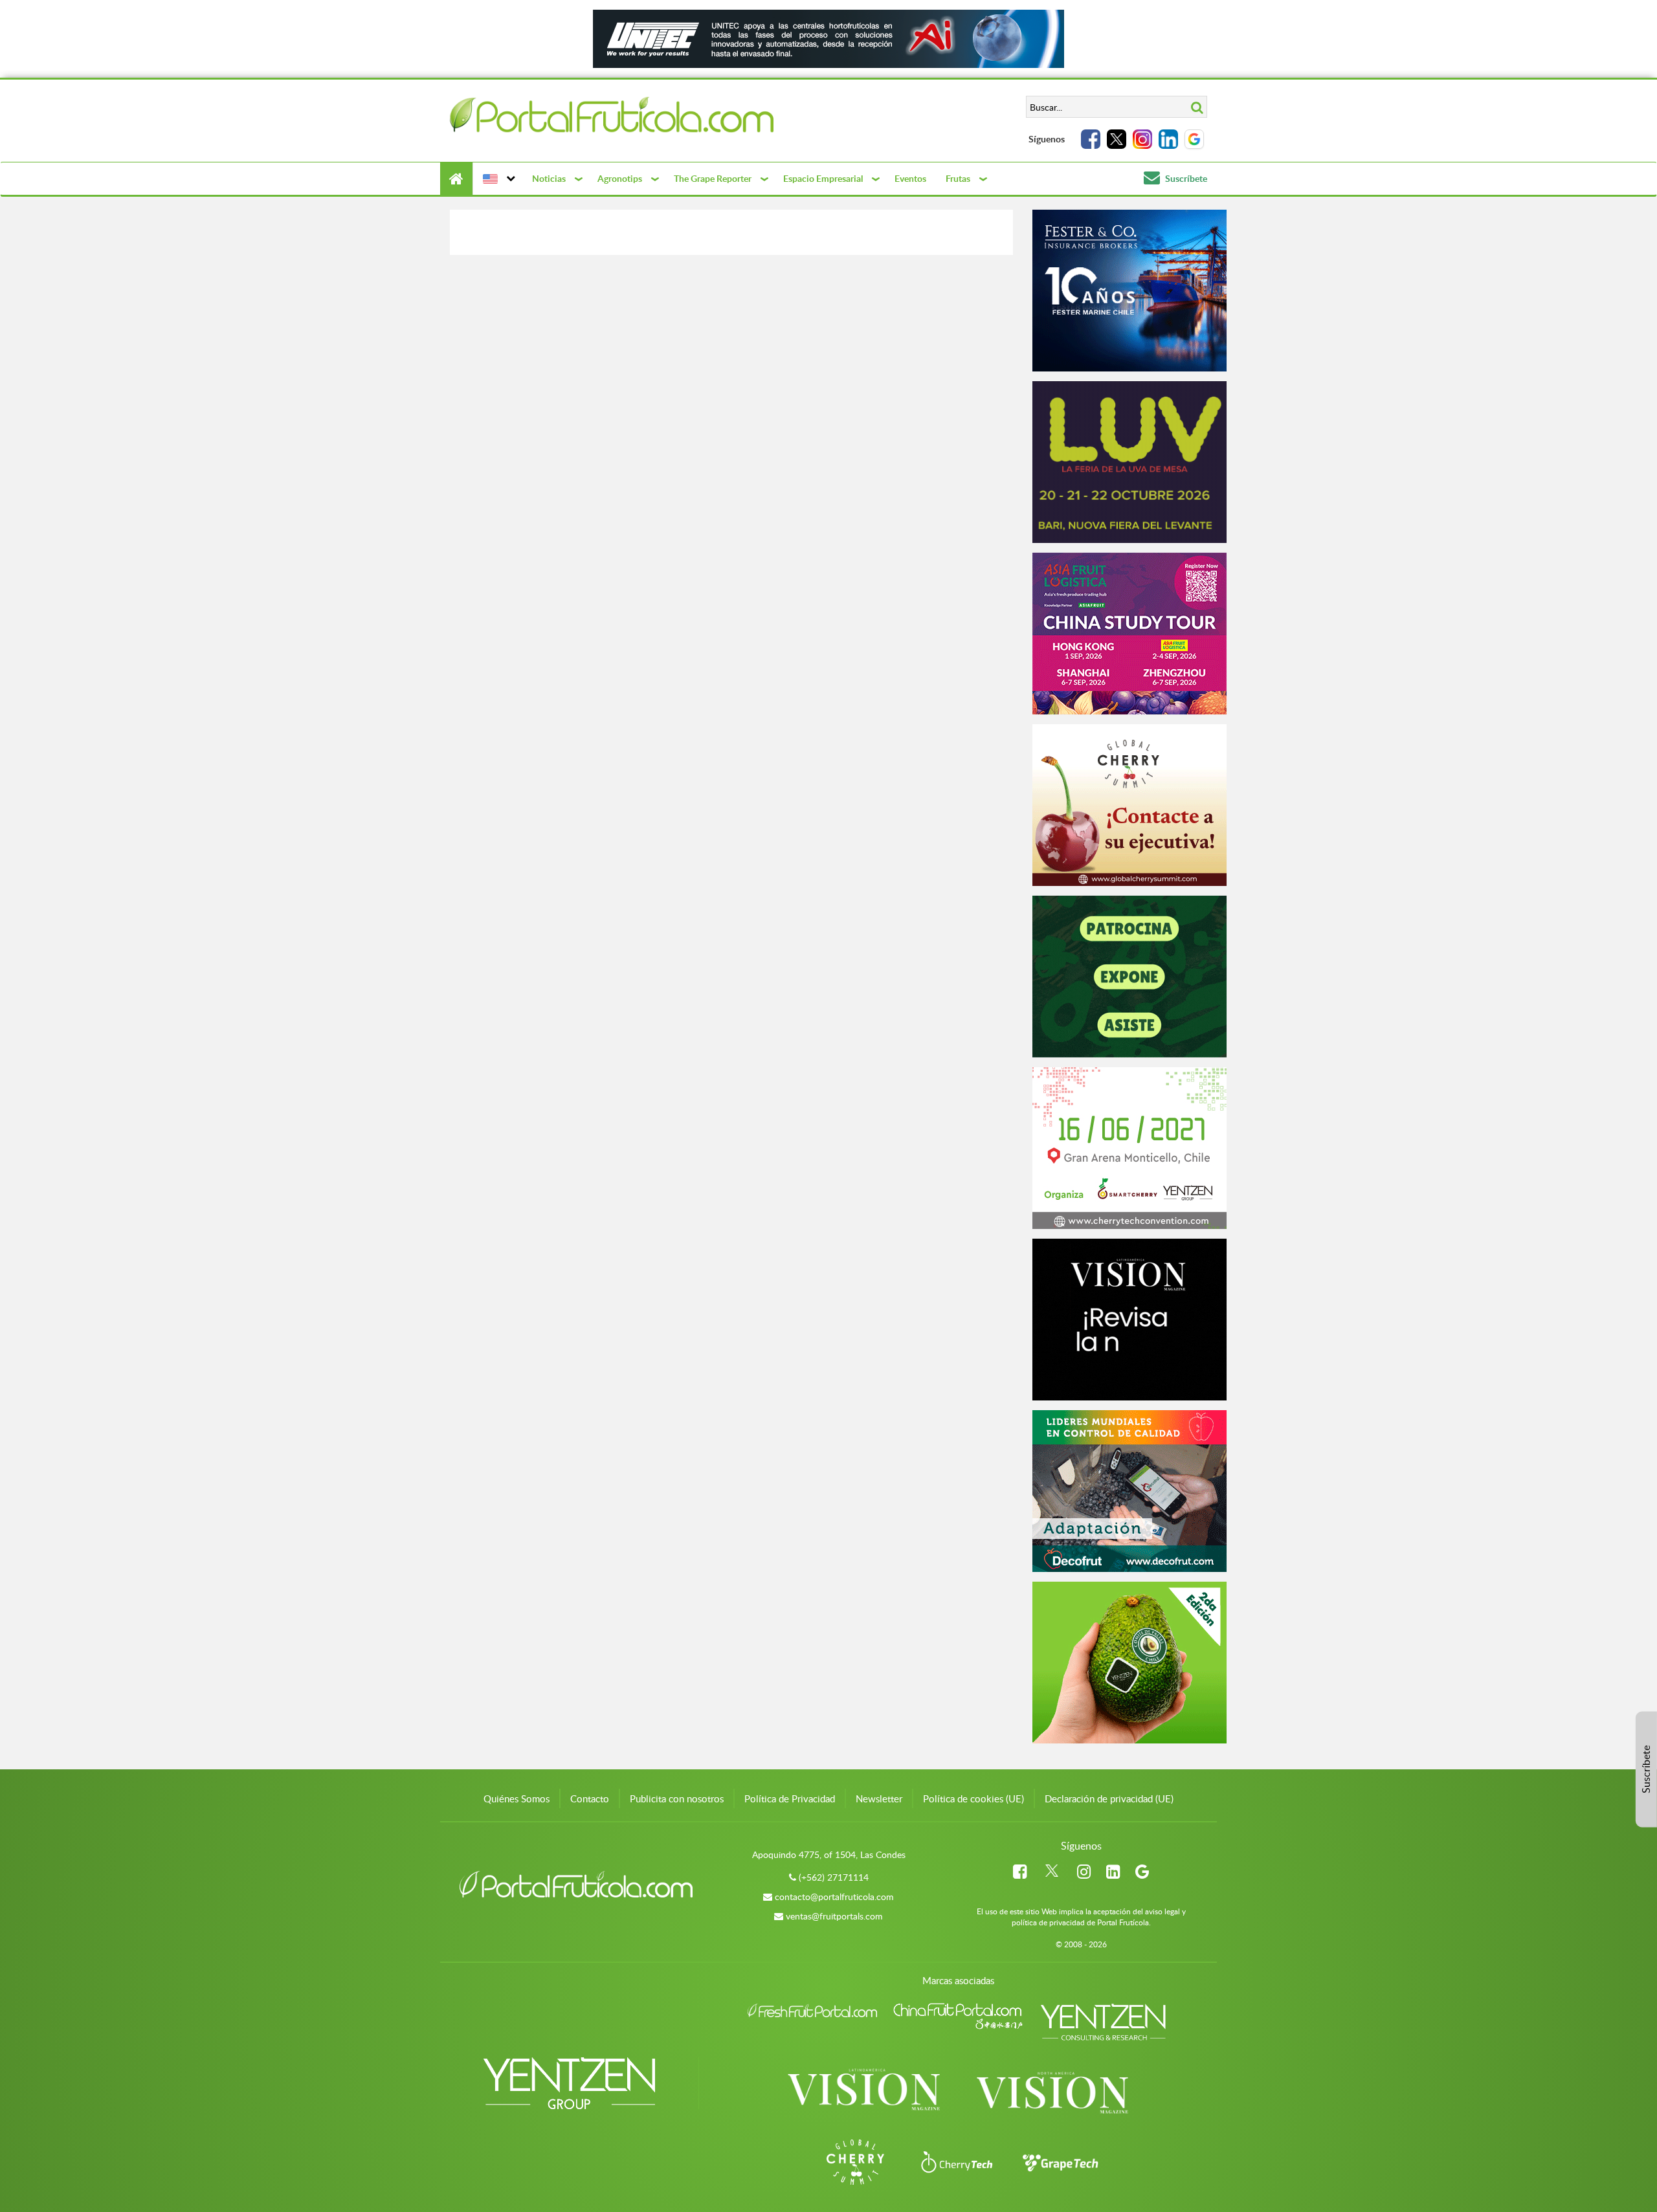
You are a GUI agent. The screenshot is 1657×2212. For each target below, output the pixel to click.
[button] (497, 179)
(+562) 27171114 (834, 1877)
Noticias (549, 178)
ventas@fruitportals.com (834, 1916)
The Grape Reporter (713, 178)
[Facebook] (1091, 139)
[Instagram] (1142, 139)
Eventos (910, 178)
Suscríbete (1185, 178)
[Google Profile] (1194, 139)
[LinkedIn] (1168, 139)
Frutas (958, 178)
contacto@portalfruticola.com (834, 1897)
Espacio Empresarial (823, 178)
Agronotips (620, 178)
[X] (1117, 139)
